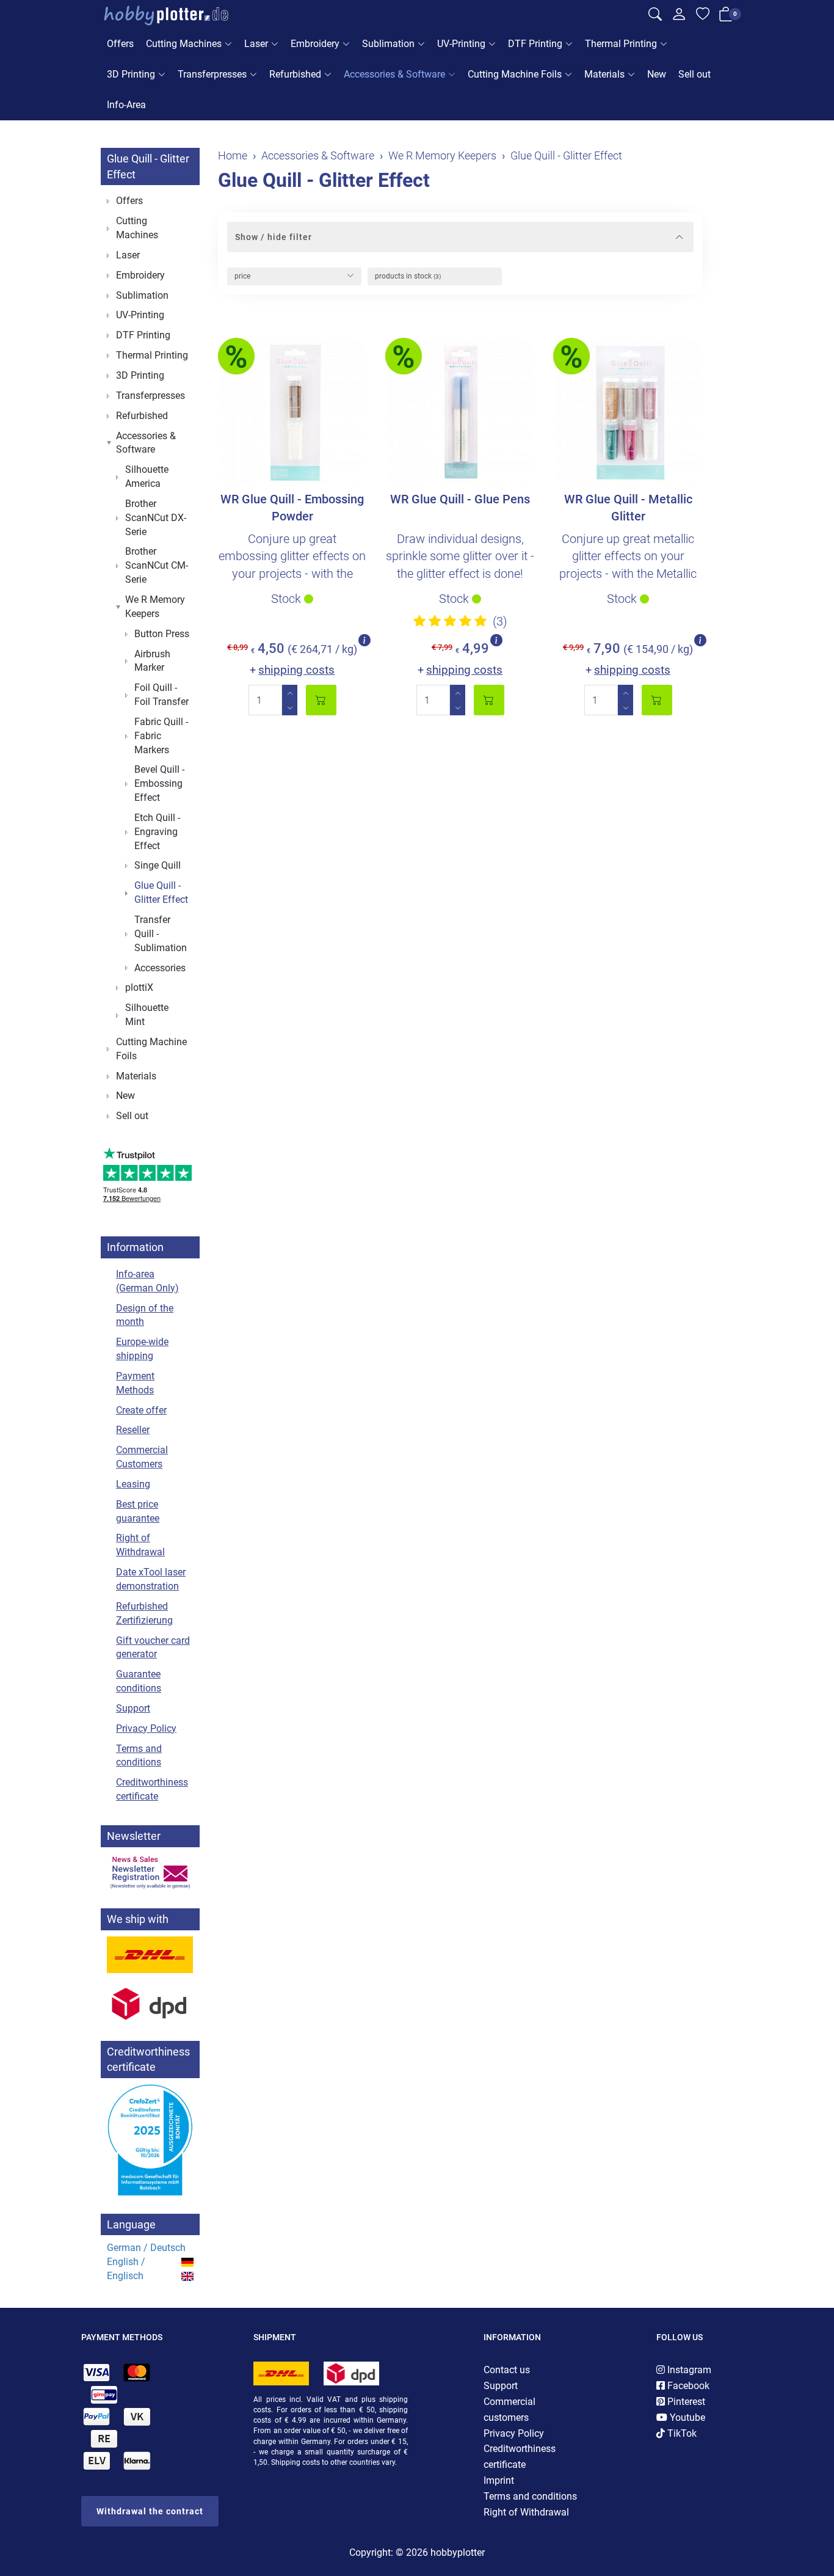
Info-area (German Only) (147, 1281)
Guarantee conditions (139, 1681)
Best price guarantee (138, 1511)
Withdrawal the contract (150, 2511)
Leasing (133, 1484)
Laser (256, 44)
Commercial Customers (142, 1457)
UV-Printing (461, 44)
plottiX (139, 987)
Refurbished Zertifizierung (144, 1613)
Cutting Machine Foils (515, 74)
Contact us (507, 2370)
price (242, 276)
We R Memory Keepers (155, 607)
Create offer (141, 1410)
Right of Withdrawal (140, 1545)
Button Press (162, 634)
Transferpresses (212, 74)
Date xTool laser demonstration (151, 1579)
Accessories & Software (394, 74)
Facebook (687, 2386)
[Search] (655, 16)
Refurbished (295, 74)
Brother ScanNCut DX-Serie (156, 518)
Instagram (688, 2370)
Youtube (686, 2417)
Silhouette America (147, 476)
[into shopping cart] (321, 700)
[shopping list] (703, 16)
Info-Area (126, 105)
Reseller (133, 1430)
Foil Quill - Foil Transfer (161, 695)
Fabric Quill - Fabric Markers (161, 736)
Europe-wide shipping (142, 1349)
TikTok (681, 2433)
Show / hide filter (274, 237)
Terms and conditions (139, 1756)
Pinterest (685, 2402)
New (657, 74)
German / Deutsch (146, 2248)
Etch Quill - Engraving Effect (157, 832)
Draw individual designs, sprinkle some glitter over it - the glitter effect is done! (460, 556)
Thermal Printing (621, 44)
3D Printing (131, 74)
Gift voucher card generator (153, 1647)
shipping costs (296, 670)
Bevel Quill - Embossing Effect (159, 783)
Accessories (160, 968)
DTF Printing (535, 44)
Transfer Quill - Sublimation (161, 934)
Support (133, 1708)
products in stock (408, 276)
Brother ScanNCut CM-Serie (157, 565)
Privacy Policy (146, 1728)
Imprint (499, 2480)
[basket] (726, 16)
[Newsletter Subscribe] (150, 1872)
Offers (120, 44)
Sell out (694, 74)
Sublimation (388, 44)
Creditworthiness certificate (152, 1789)
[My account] (679, 17)
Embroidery (315, 44)
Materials (604, 74)
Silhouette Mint (147, 1015)
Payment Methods (135, 1383)
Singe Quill (158, 865)
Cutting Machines (184, 44)
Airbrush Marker (152, 661)
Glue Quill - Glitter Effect (324, 180)
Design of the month (145, 1315)
